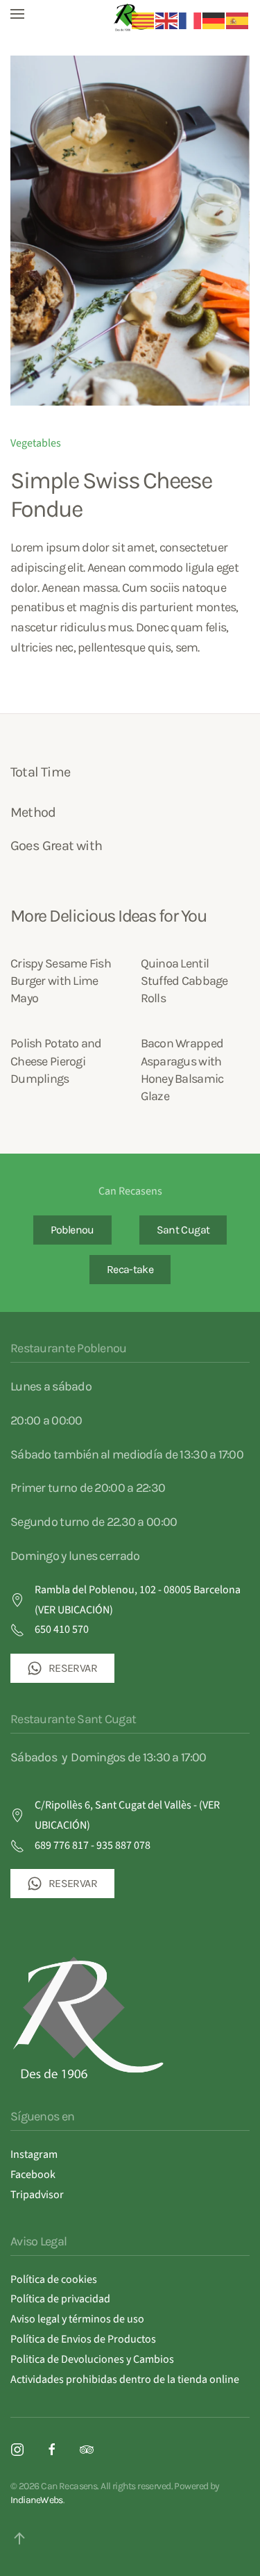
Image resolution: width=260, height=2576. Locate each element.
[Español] (238, 20)
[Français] (191, 20)
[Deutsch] (214, 20)
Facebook (33, 2175)
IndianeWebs (37, 2500)
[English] (167, 20)
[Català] (144, 20)
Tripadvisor (37, 2195)
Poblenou (72, 1230)
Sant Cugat (183, 1230)
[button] (17, 14)
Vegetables (36, 443)
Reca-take (130, 1269)
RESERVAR (73, 1668)
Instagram (34, 2154)
